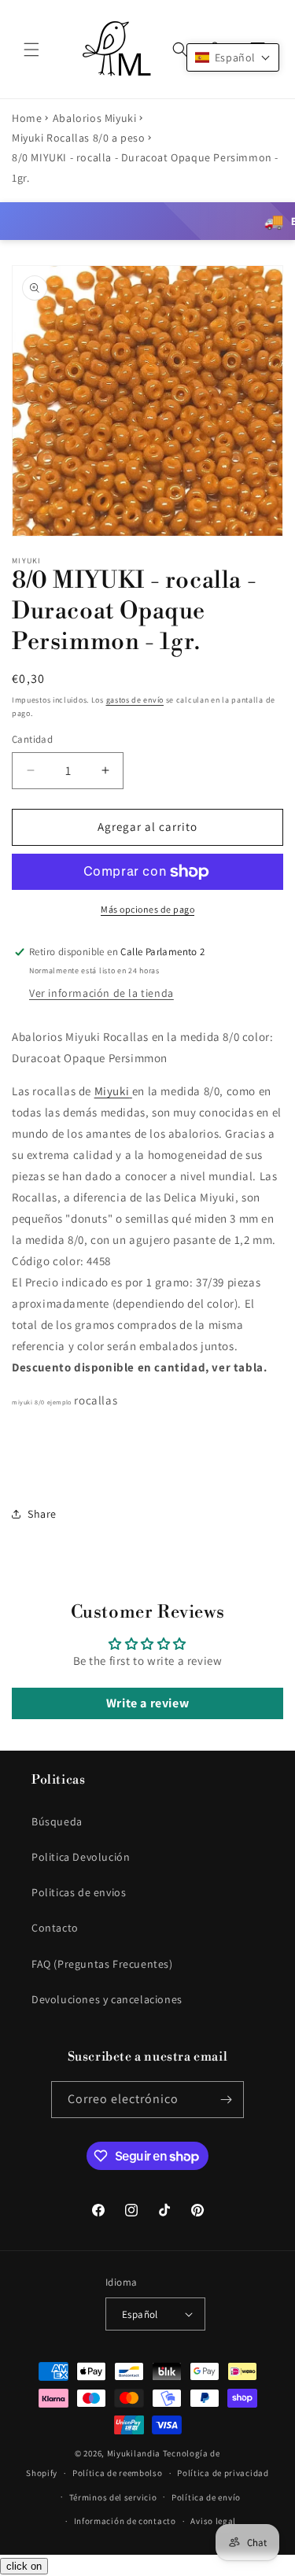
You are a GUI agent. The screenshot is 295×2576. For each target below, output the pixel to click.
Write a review (147, 1703)
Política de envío (206, 2497)
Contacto (55, 1928)
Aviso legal (213, 2521)
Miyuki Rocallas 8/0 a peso (79, 138)
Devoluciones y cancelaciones (107, 1999)
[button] (31, 50)
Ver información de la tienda (101, 993)
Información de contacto (125, 2521)
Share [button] (42, 1514)
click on (24, 2566)
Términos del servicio (113, 2497)
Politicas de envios (79, 1892)
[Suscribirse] (226, 2100)
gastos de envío (135, 700)
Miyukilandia (134, 2453)
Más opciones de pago (147, 909)
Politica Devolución (81, 1857)
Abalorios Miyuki (95, 118)
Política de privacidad (223, 2473)
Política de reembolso (118, 2473)
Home (27, 118)
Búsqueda (57, 1821)
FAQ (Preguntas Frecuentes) (102, 1964)
